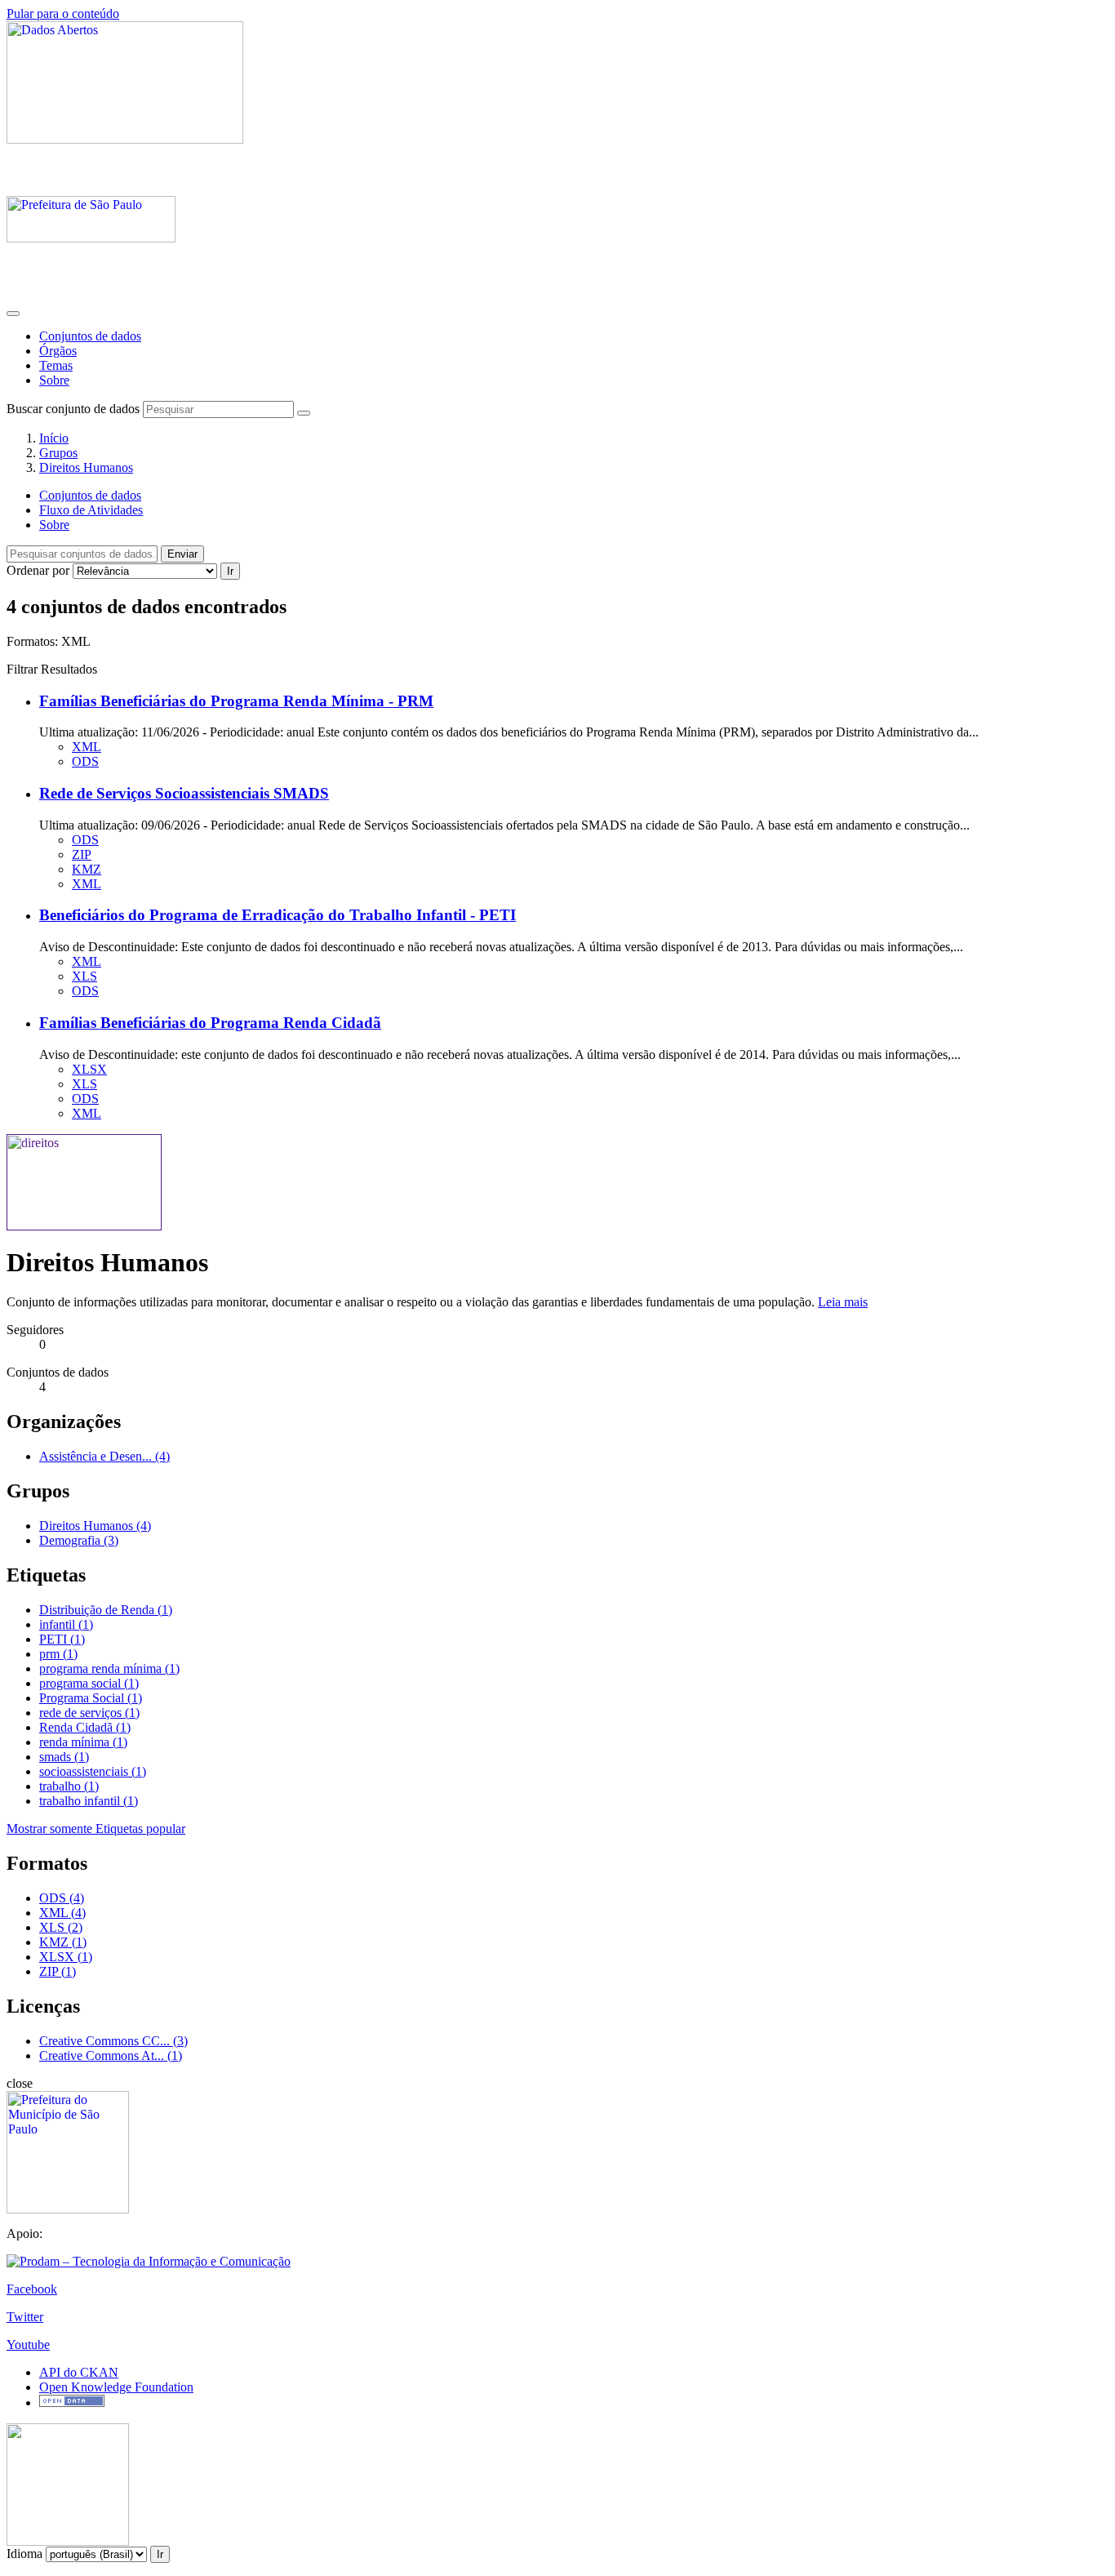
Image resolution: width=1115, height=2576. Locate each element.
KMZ (87, 869)
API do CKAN (79, 2372)
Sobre (54, 380)
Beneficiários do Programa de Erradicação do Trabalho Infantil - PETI (278, 915)
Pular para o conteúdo (63, 13)
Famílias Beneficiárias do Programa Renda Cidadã (210, 1023)
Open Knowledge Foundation (116, 2387)
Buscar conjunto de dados (73, 409)
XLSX (89, 1069)
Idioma (24, 2554)
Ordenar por (38, 570)
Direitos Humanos (86, 467)
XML (87, 747)
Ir (230, 571)
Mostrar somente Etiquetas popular (96, 1829)
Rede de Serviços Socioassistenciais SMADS (184, 793)
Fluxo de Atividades (91, 510)
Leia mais (843, 1302)
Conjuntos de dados (90, 336)
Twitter (25, 2317)
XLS (84, 976)
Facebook (32, 2289)
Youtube (28, 2345)
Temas (56, 365)
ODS (85, 761)
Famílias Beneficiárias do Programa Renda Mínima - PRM (236, 701)
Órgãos (58, 351)
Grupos (58, 453)
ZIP (82, 854)
